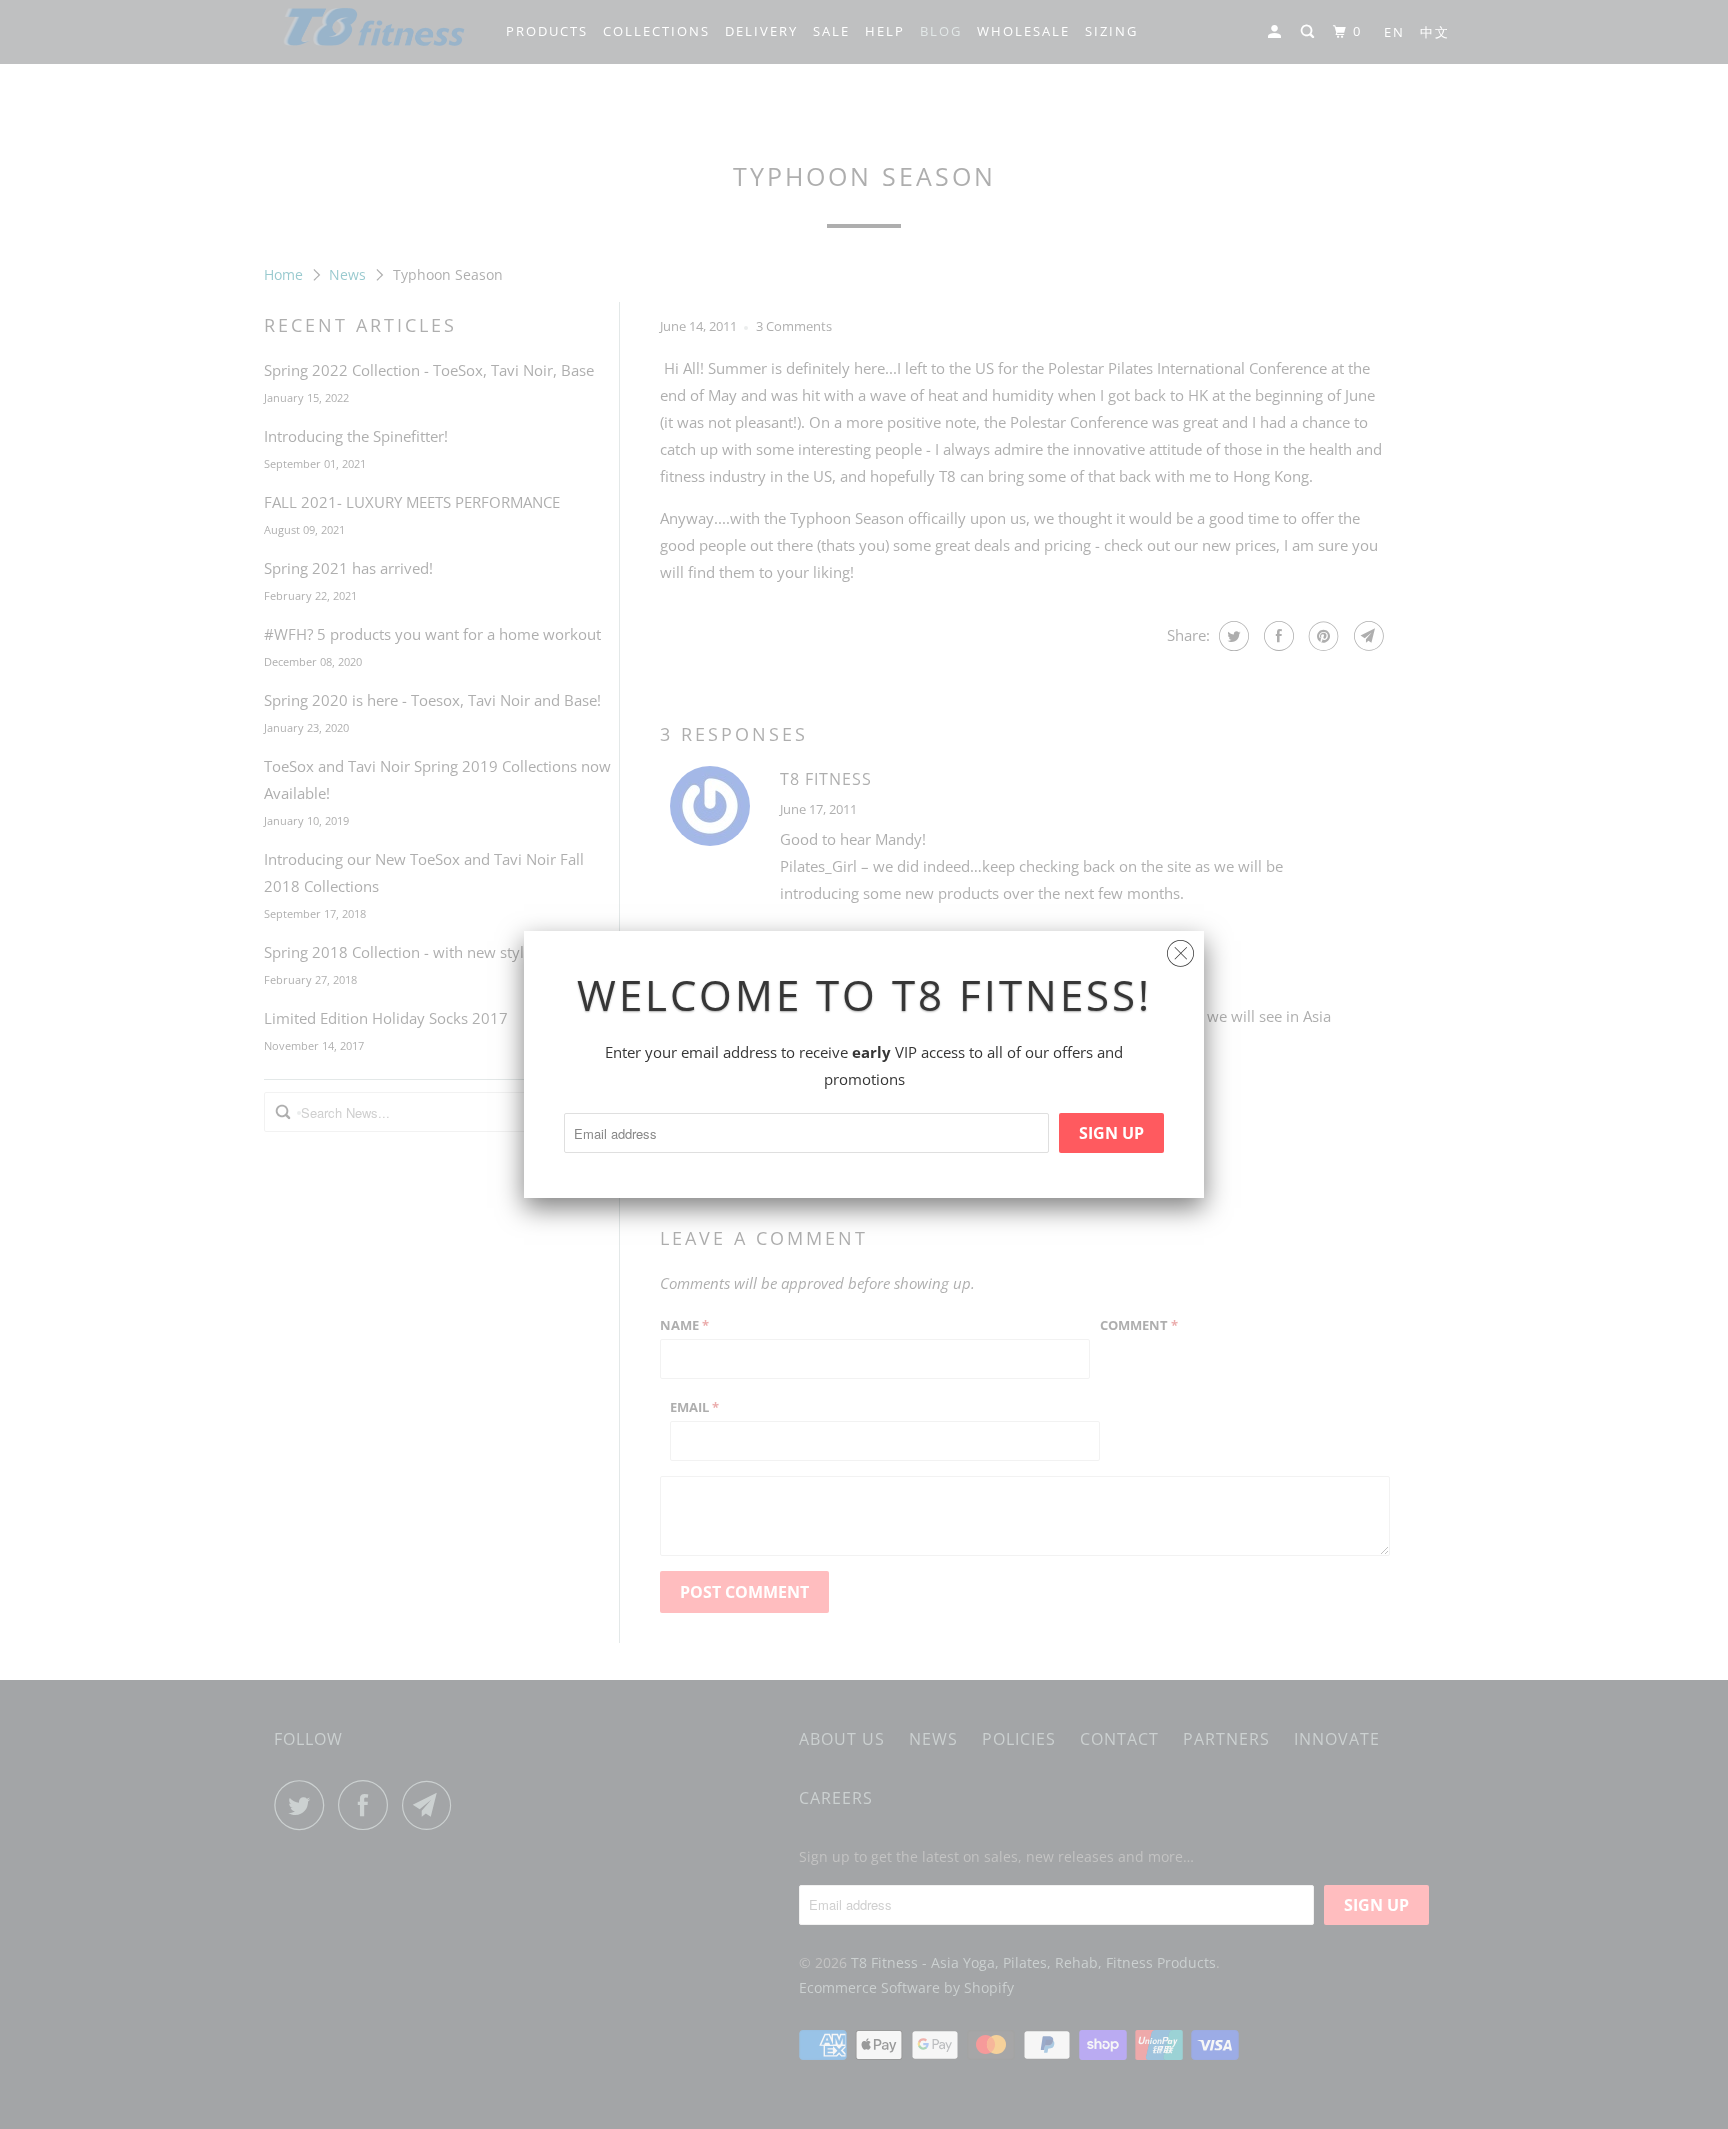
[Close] (1180, 948)
